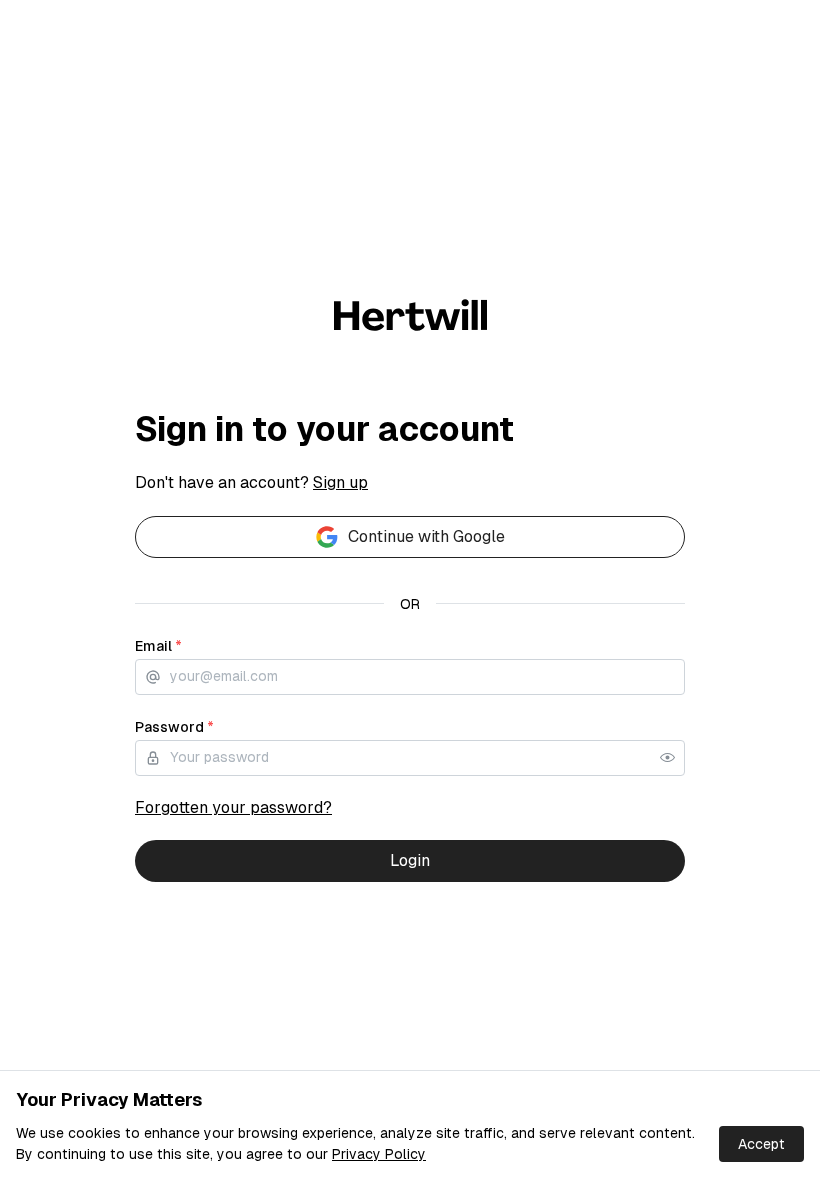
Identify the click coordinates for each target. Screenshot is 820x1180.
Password (174, 727)
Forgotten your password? (233, 807)
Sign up (340, 482)
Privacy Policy (379, 1154)
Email (158, 646)
